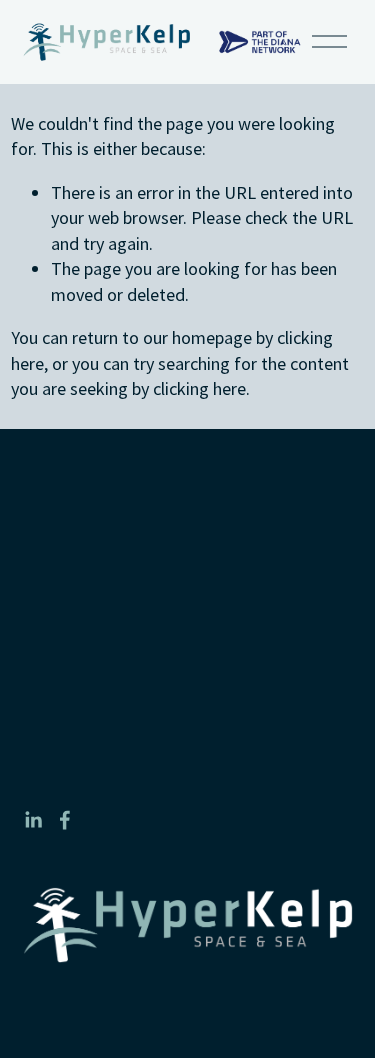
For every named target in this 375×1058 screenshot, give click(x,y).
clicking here (199, 388)
